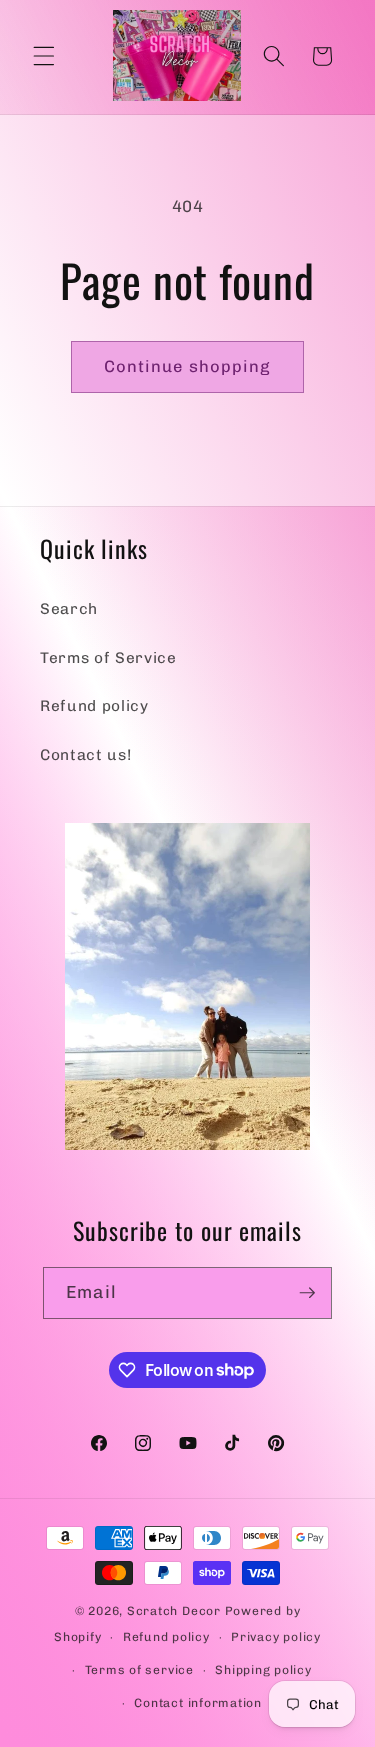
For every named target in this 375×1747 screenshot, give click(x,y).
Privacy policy (276, 1637)
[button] (44, 56)
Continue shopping (188, 366)
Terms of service (139, 1670)
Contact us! (85, 755)
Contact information (198, 1703)
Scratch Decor (174, 1611)
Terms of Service (108, 658)
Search (69, 609)
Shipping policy (263, 1670)
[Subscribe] (307, 1293)
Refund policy (94, 706)
